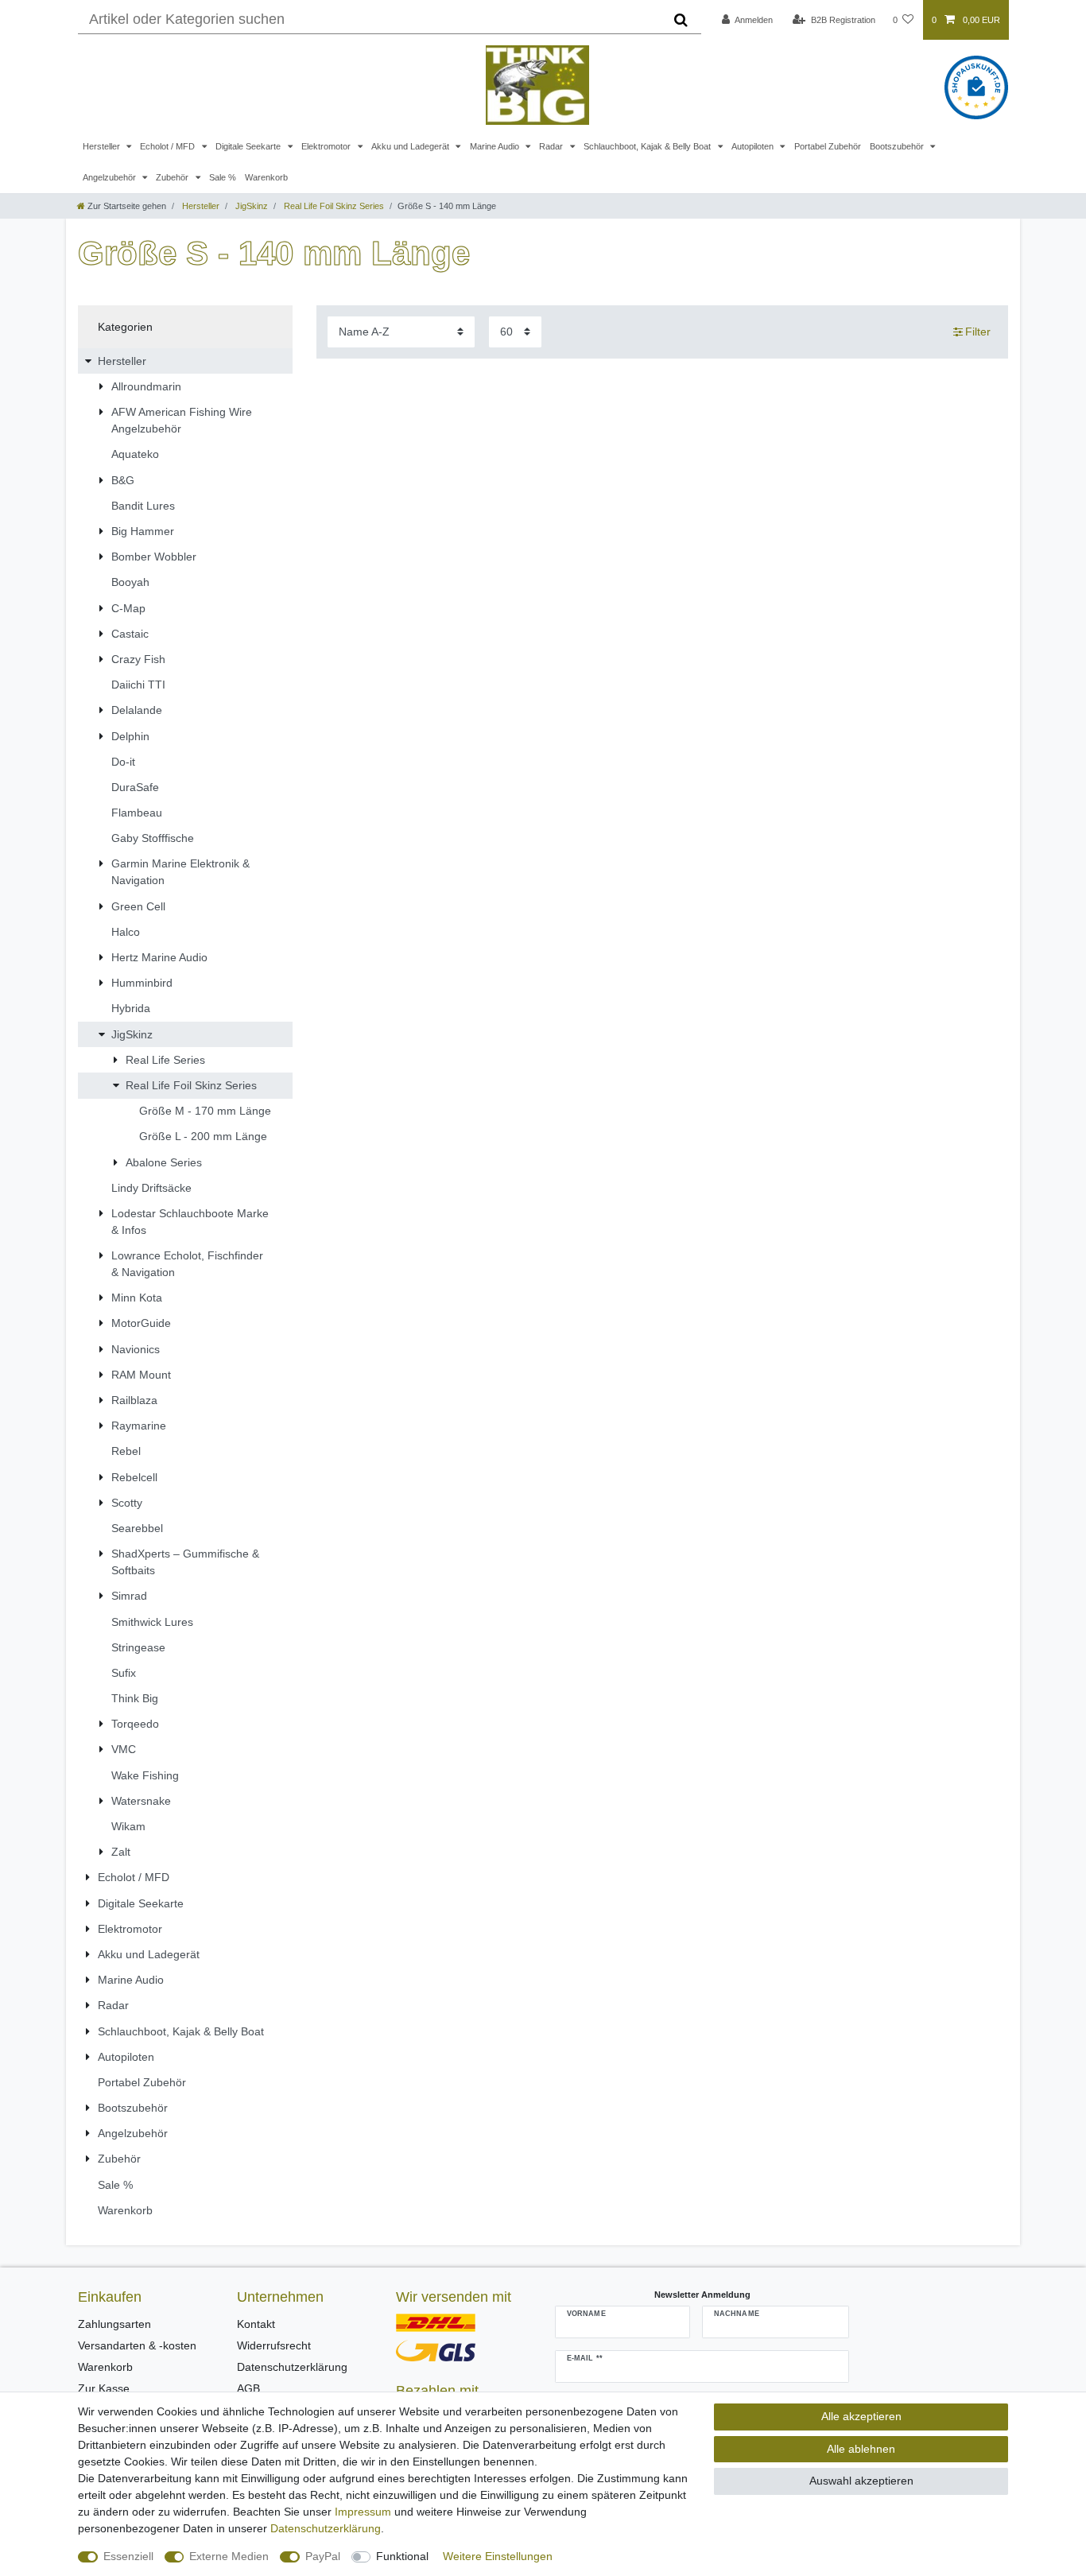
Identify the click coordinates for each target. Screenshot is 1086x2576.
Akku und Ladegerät (411, 146)
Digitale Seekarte (249, 146)
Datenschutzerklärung (292, 2367)
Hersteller (103, 146)
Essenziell (128, 2556)
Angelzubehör (111, 177)
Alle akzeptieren (861, 2416)
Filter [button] (978, 332)
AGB (248, 2388)
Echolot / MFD (169, 146)
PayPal (323, 2556)
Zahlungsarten (114, 2324)
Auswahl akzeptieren (861, 2481)
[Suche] (681, 20)
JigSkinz (250, 206)
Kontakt (256, 2324)
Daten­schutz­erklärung (326, 2528)
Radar (552, 146)
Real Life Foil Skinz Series (333, 206)
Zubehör (173, 177)
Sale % (223, 177)
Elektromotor (327, 146)
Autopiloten (754, 146)
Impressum (363, 2512)
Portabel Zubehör (828, 146)
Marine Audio (496, 146)
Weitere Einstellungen (498, 2556)
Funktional (402, 2556)
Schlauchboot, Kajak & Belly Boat (648, 146)
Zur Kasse (104, 2388)
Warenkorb (266, 177)
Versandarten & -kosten (137, 2345)
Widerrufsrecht (274, 2345)
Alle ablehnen (861, 2449)
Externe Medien (229, 2556)
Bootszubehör (898, 146)
